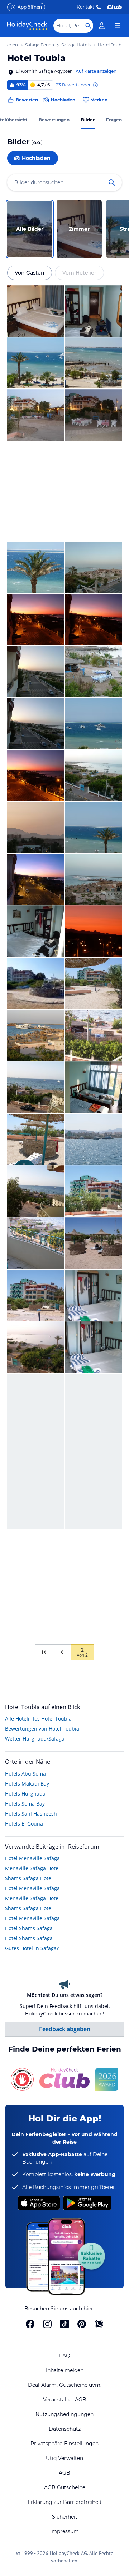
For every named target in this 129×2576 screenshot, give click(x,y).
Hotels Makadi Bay (27, 1784)
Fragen (114, 120)
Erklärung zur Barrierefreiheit (65, 2502)
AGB (64, 2473)
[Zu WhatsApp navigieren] (99, 2324)
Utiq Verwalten (64, 2458)
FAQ (65, 2356)
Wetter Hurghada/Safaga (35, 1739)
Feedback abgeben (65, 2029)
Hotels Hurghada (25, 1794)
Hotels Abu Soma (25, 1774)
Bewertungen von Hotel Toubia (42, 1729)
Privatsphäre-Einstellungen (64, 2444)
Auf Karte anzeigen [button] (96, 71)
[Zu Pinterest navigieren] (82, 2324)
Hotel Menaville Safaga (32, 1858)
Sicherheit (65, 2517)
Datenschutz (65, 2429)
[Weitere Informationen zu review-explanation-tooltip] (95, 85)
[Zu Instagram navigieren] (47, 2324)
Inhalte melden (65, 2370)
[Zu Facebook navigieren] (30, 2324)
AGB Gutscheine (65, 2487)
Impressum (64, 2531)
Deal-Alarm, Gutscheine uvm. (65, 2385)
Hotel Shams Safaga (29, 1928)
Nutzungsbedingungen (64, 2414)
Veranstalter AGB (65, 2400)
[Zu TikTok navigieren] (64, 2324)
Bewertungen (54, 120)
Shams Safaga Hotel (29, 1878)
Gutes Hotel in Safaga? (32, 1948)
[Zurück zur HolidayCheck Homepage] (27, 26)
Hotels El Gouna (24, 1824)
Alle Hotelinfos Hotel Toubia (38, 1719)
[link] (102, 26)
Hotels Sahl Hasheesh (31, 1814)
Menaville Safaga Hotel (32, 1868)
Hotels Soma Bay (25, 1804)
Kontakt (85, 7)
